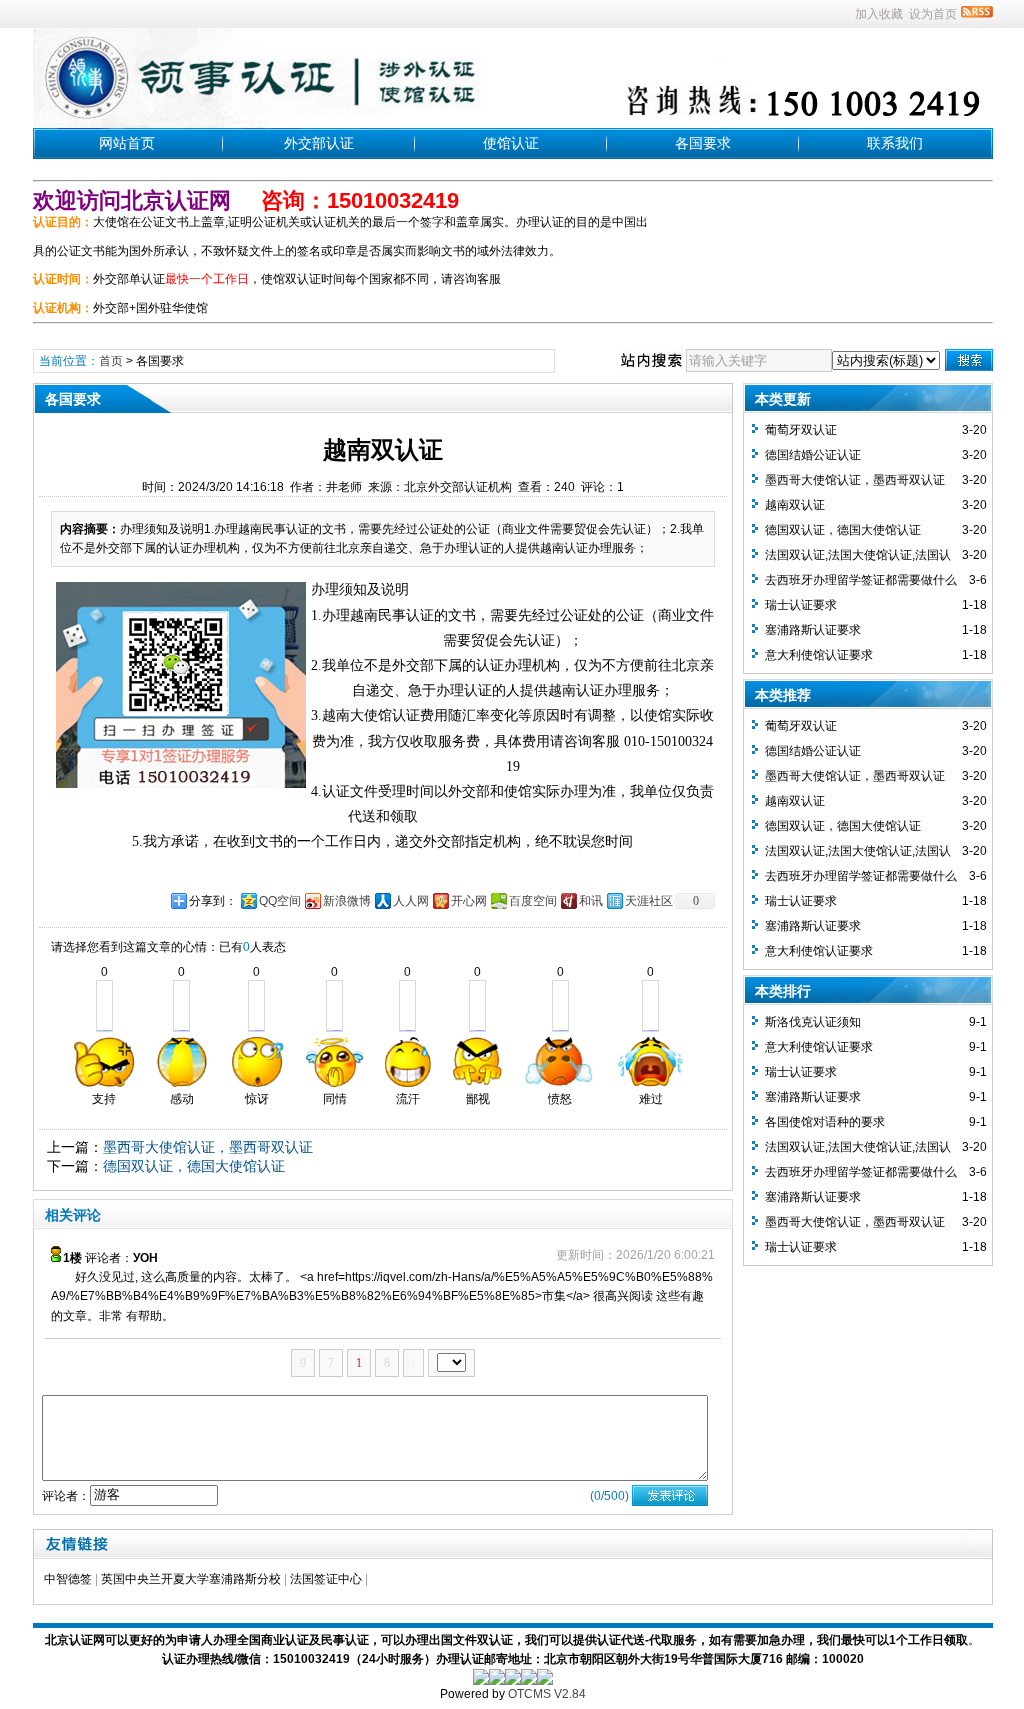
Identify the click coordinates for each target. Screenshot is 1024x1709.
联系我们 (895, 143)
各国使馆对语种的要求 (825, 1122)
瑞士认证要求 (801, 605)
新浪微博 (347, 901)
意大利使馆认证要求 (819, 655)
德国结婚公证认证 (813, 455)
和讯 (591, 901)
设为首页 (933, 14)
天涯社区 (649, 901)
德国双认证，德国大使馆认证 (194, 1166)
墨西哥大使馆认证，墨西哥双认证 (208, 1147)
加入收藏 (879, 14)
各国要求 (703, 143)
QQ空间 (280, 901)
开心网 (469, 901)
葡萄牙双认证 (801, 430)
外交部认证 (319, 143)
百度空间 (533, 901)
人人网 (411, 901)
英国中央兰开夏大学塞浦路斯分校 (191, 1579)
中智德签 (68, 1579)
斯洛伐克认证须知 (813, 1022)
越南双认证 (795, 505)
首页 (111, 361)
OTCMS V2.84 (547, 1694)
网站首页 (127, 143)
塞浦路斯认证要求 (813, 630)
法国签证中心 (326, 1579)
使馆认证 (511, 143)
